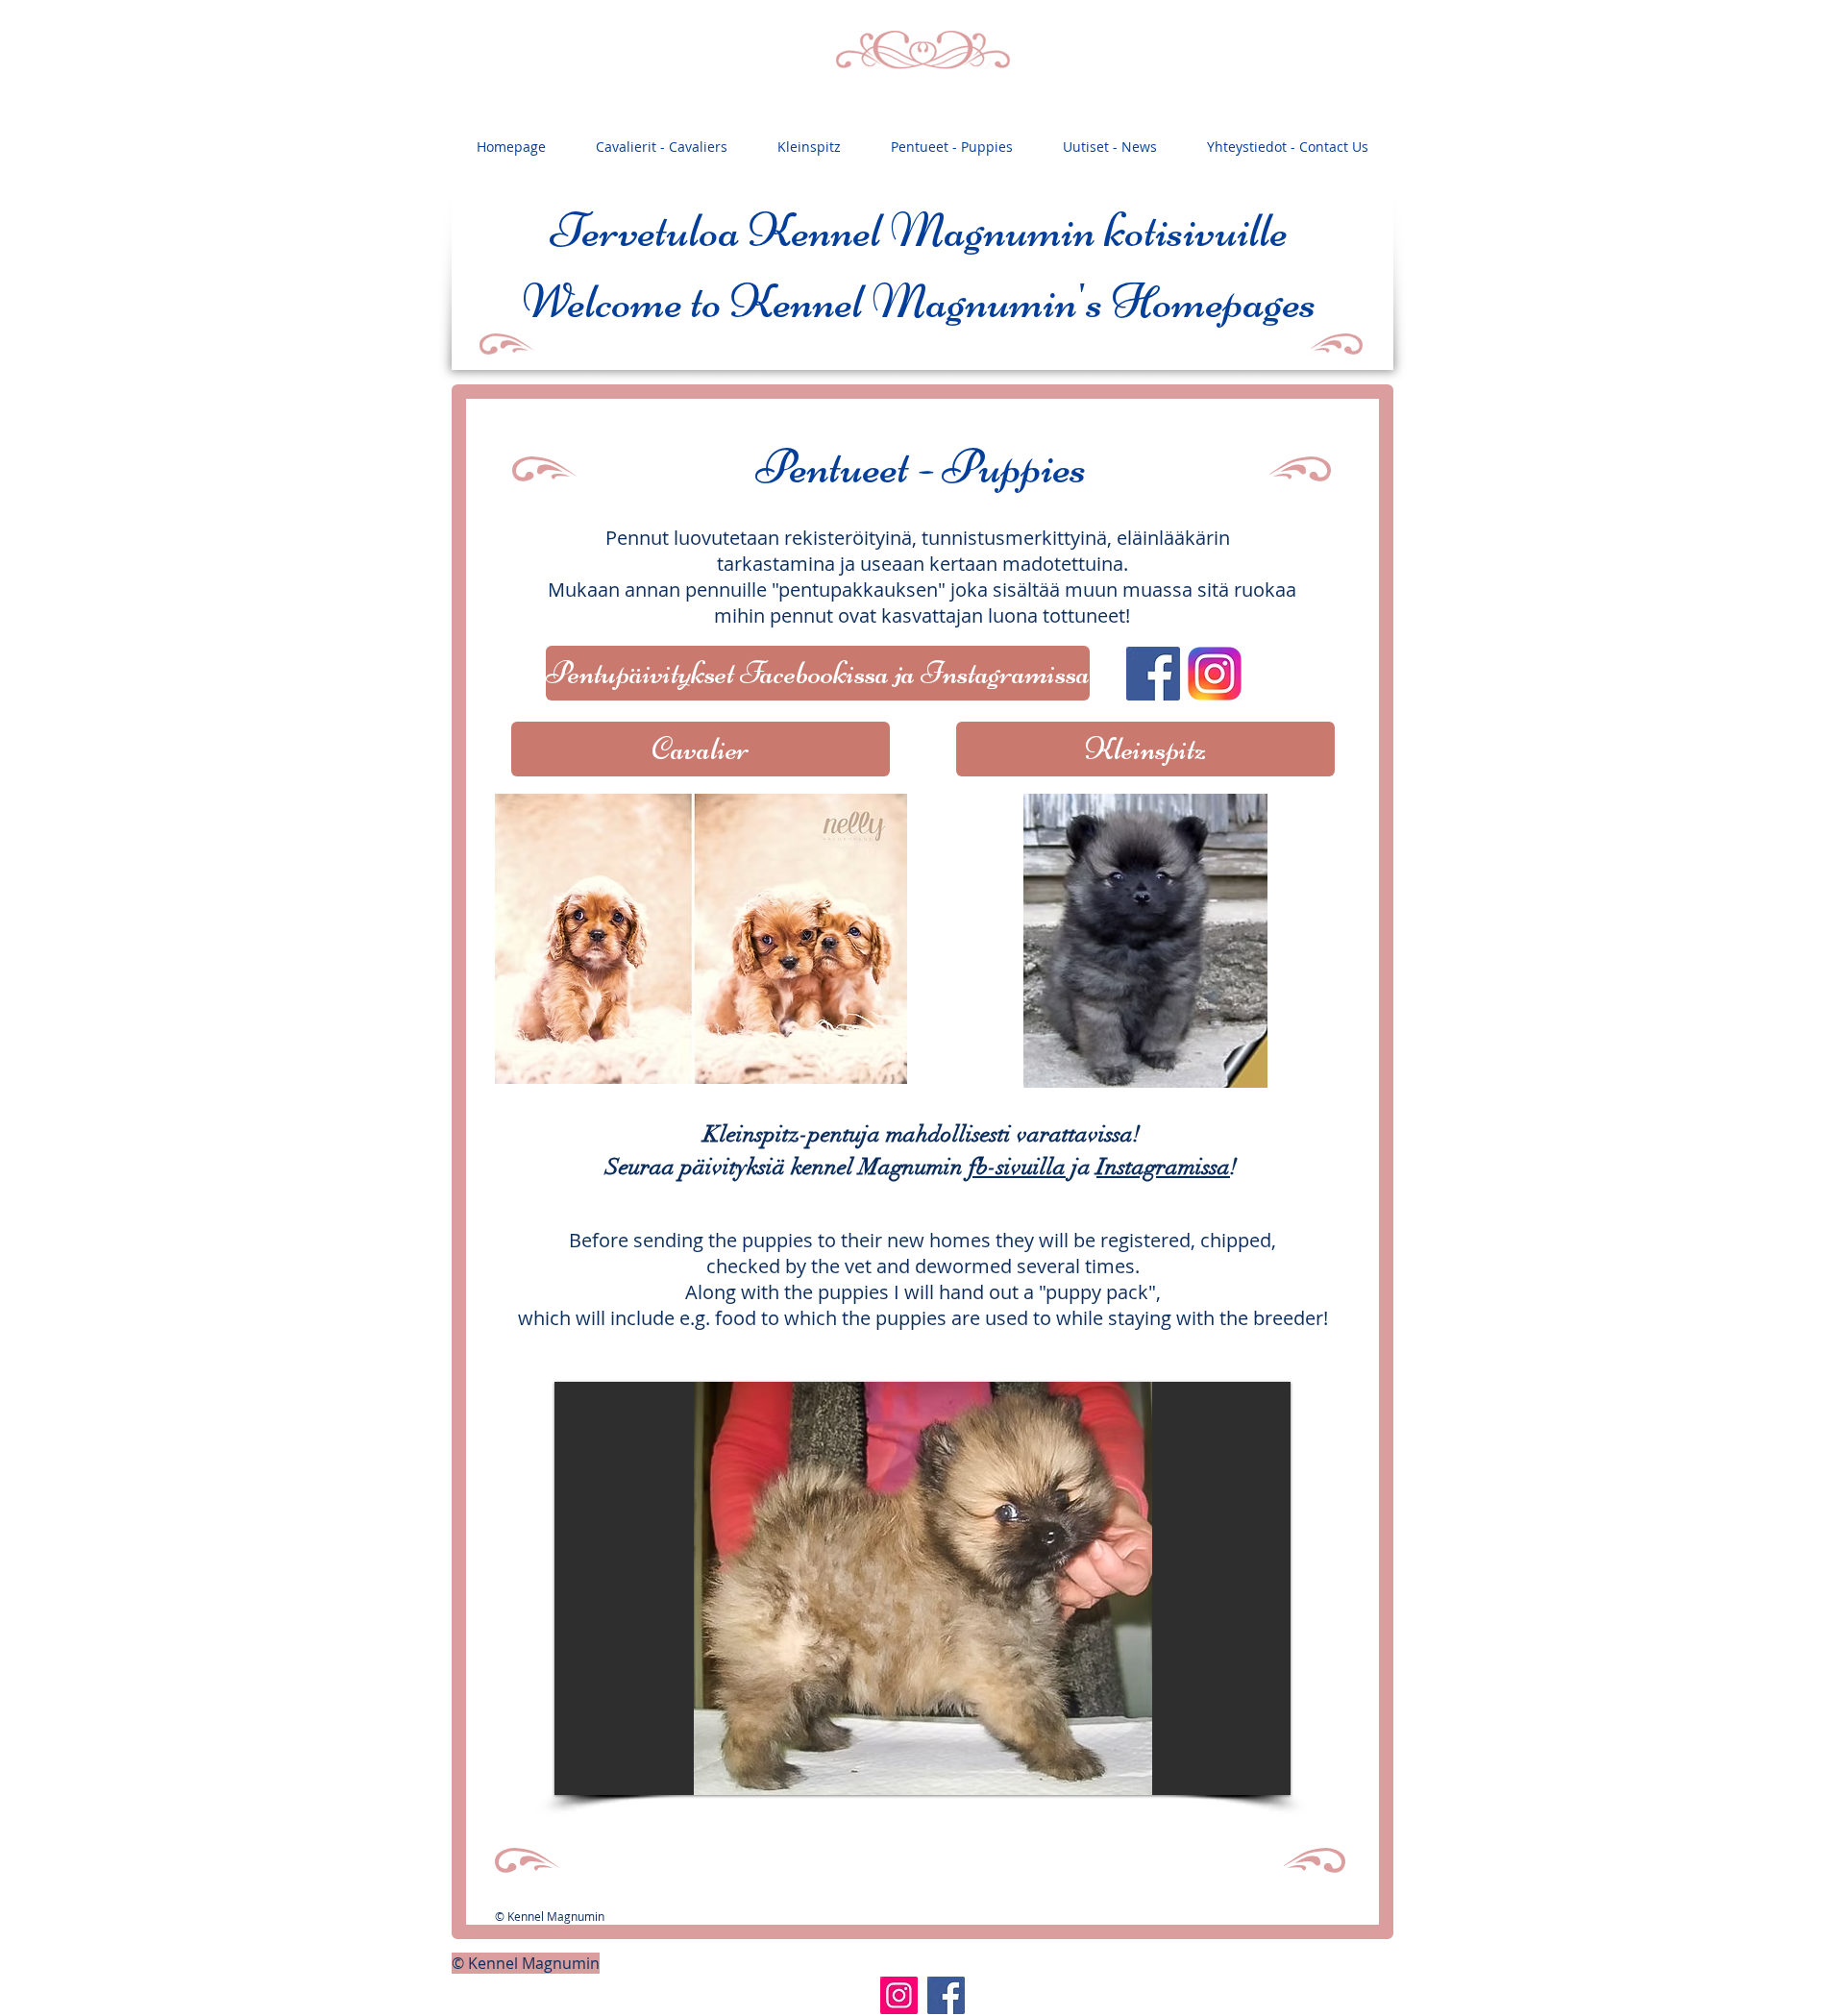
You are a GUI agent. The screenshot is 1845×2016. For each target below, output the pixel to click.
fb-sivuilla (1017, 1167)
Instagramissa (1163, 1167)
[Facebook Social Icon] (1153, 674)
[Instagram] (899, 1995)
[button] (922, 1588)
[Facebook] (946, 1995)
